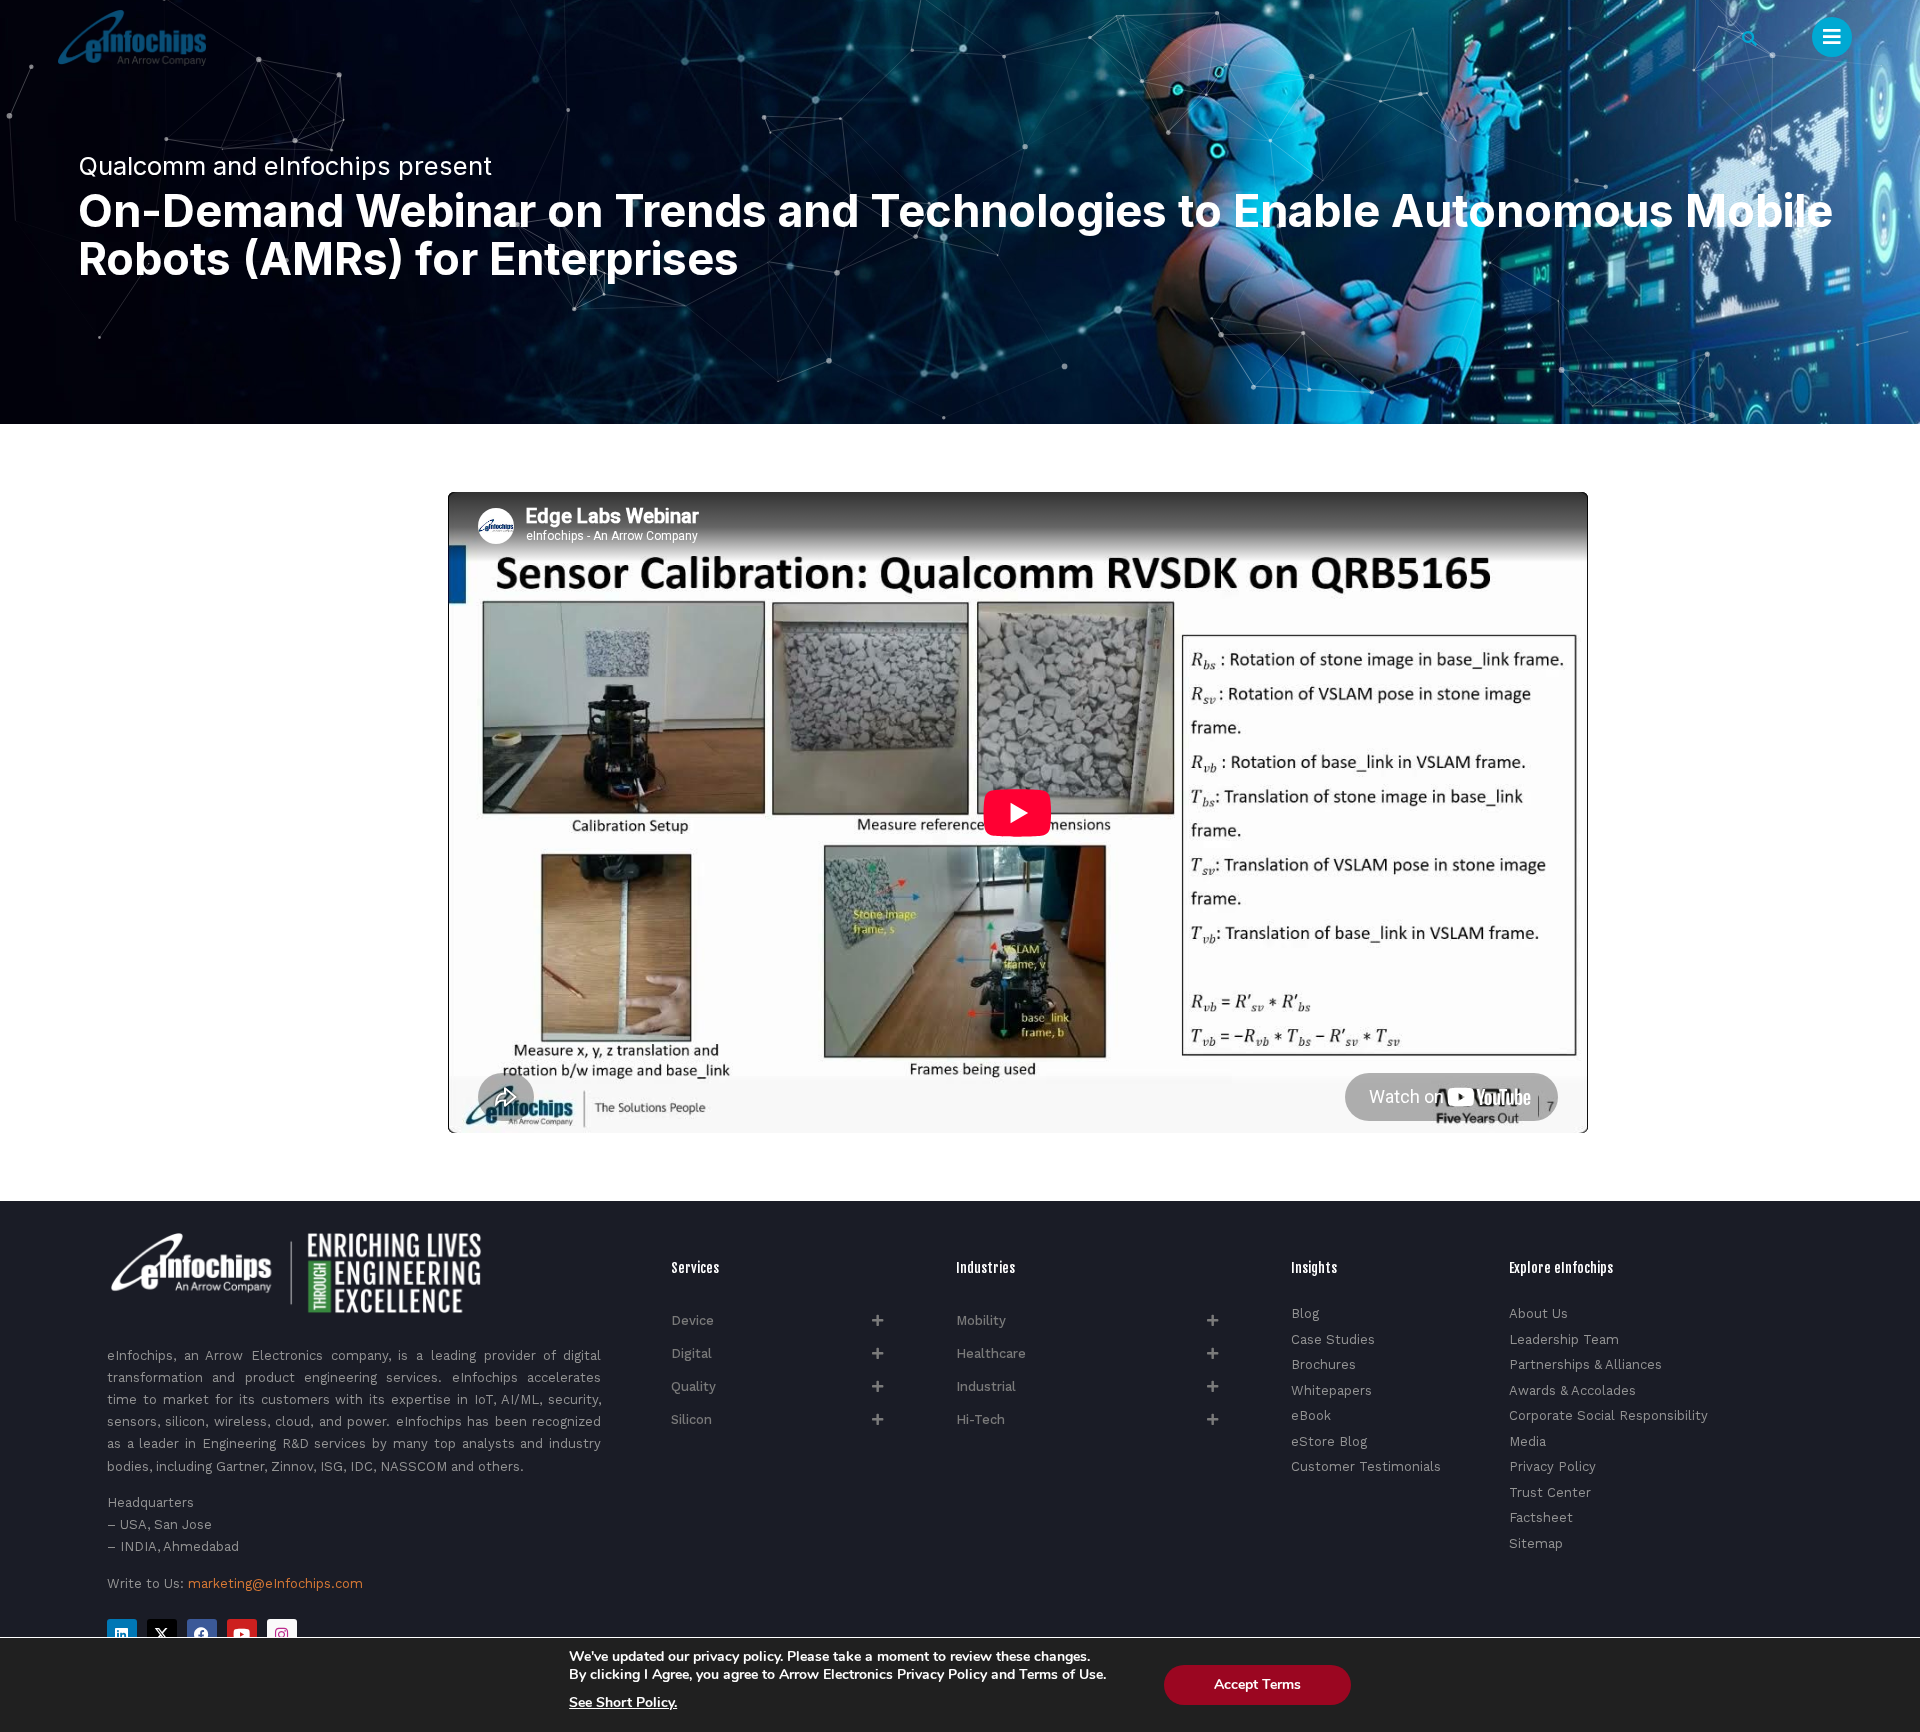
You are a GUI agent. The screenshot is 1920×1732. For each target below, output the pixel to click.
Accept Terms (1257, 1684)
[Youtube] (242, 1634)
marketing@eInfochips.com (275, 1583)
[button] (1749, 38)
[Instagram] (282, 1634)
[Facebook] (202, 1634)
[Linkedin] (122, 1634)
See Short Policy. (623, 1703)
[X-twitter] (162, 1634)
